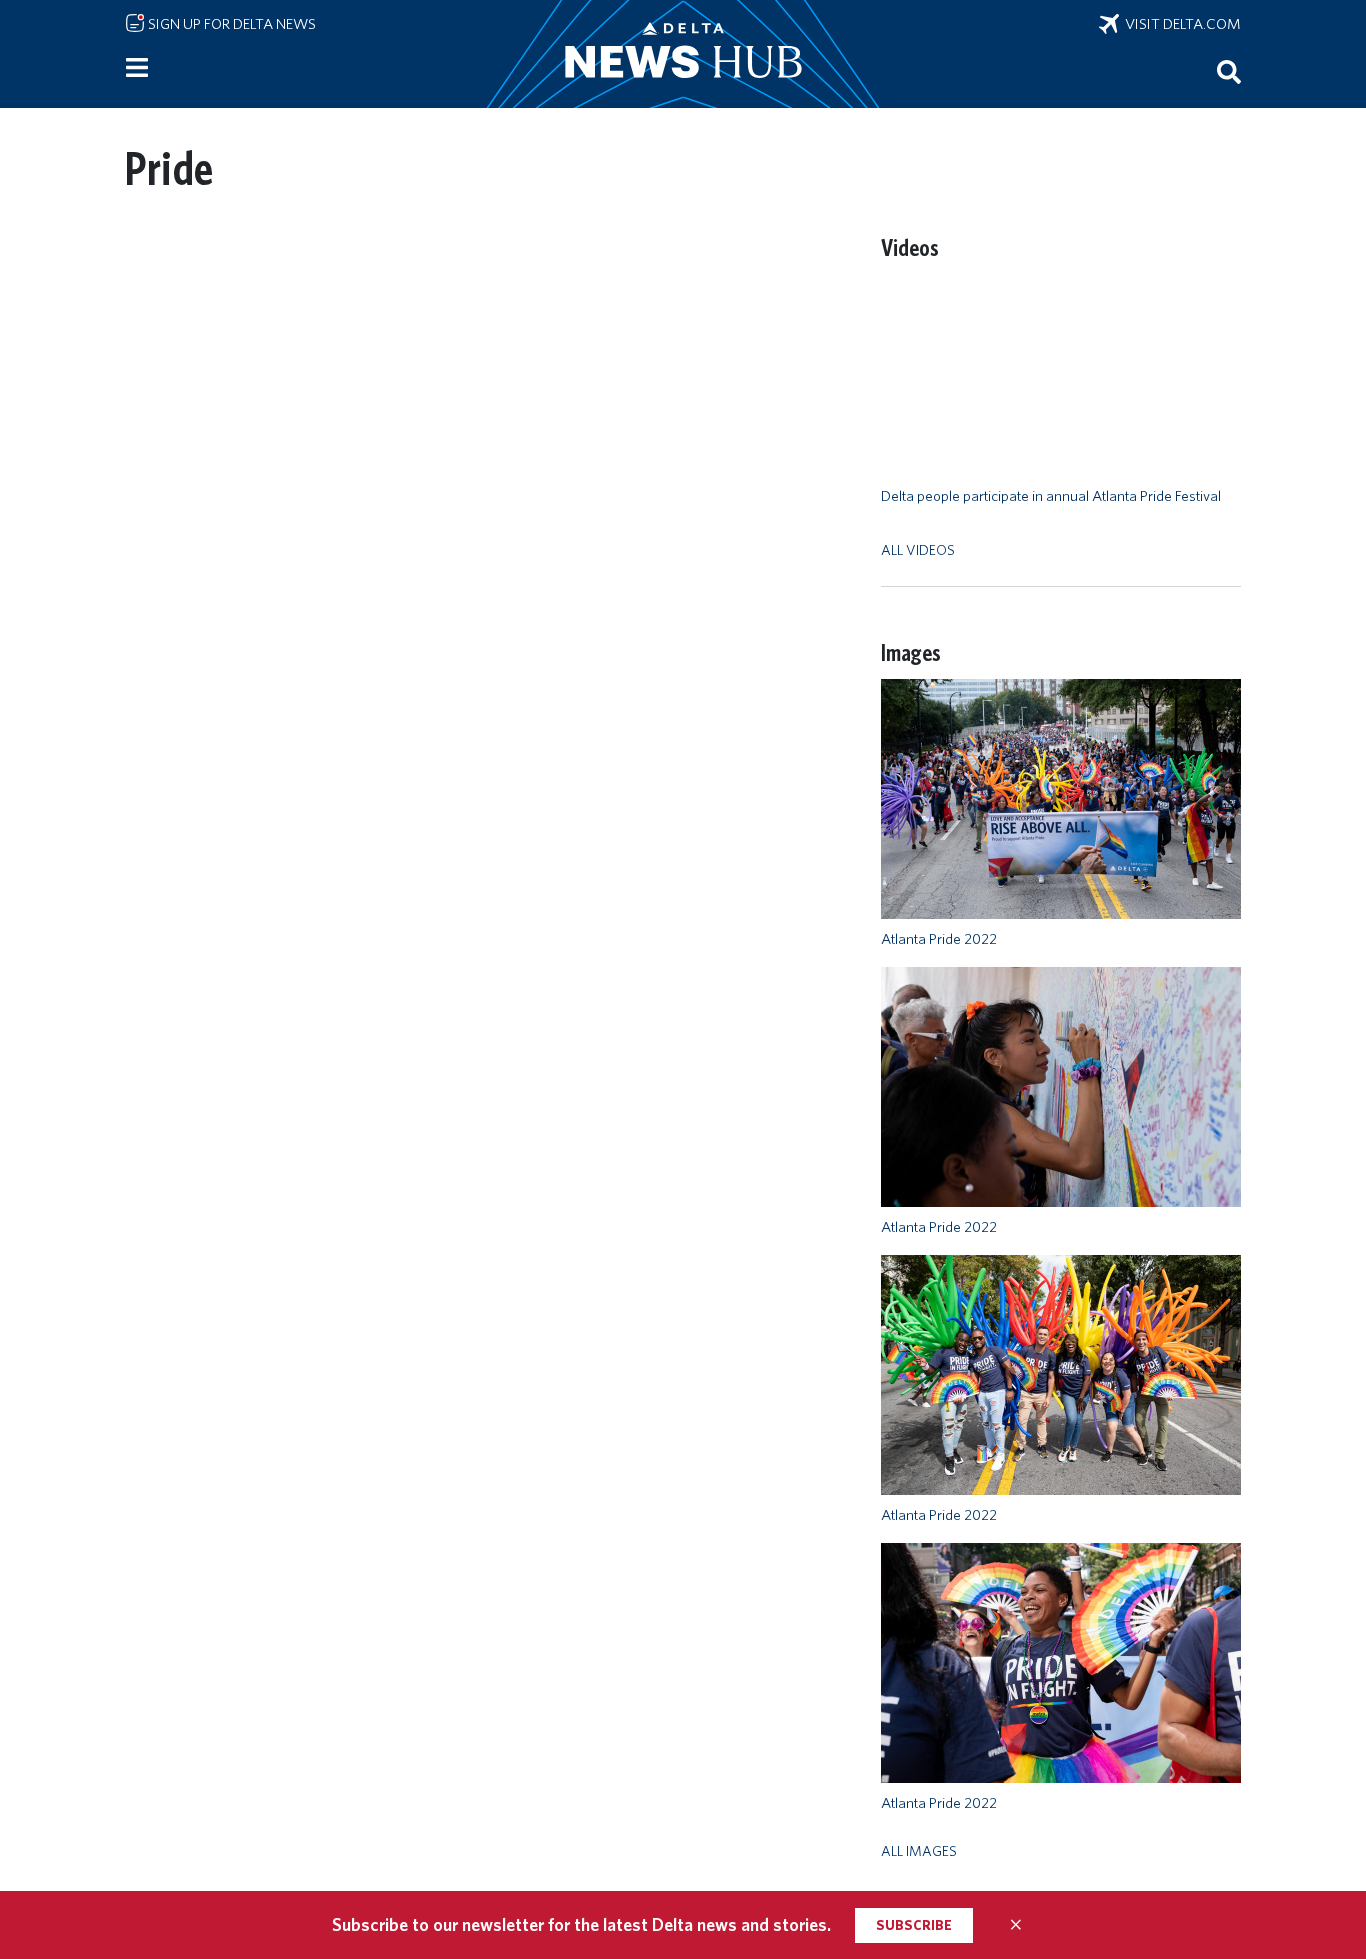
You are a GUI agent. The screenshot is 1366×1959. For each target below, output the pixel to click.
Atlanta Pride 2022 (939, 939)
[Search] (1229, 71)
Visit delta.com (1180, 24)
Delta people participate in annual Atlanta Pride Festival (1051, 496)
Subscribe (914, 1925)
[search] (1229, 71)
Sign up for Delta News (230, 24)
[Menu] (137, 68)
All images (919, 1850)
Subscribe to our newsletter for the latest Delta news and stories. (581, 1924)
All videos (918, 549)
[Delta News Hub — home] (683, 54)
